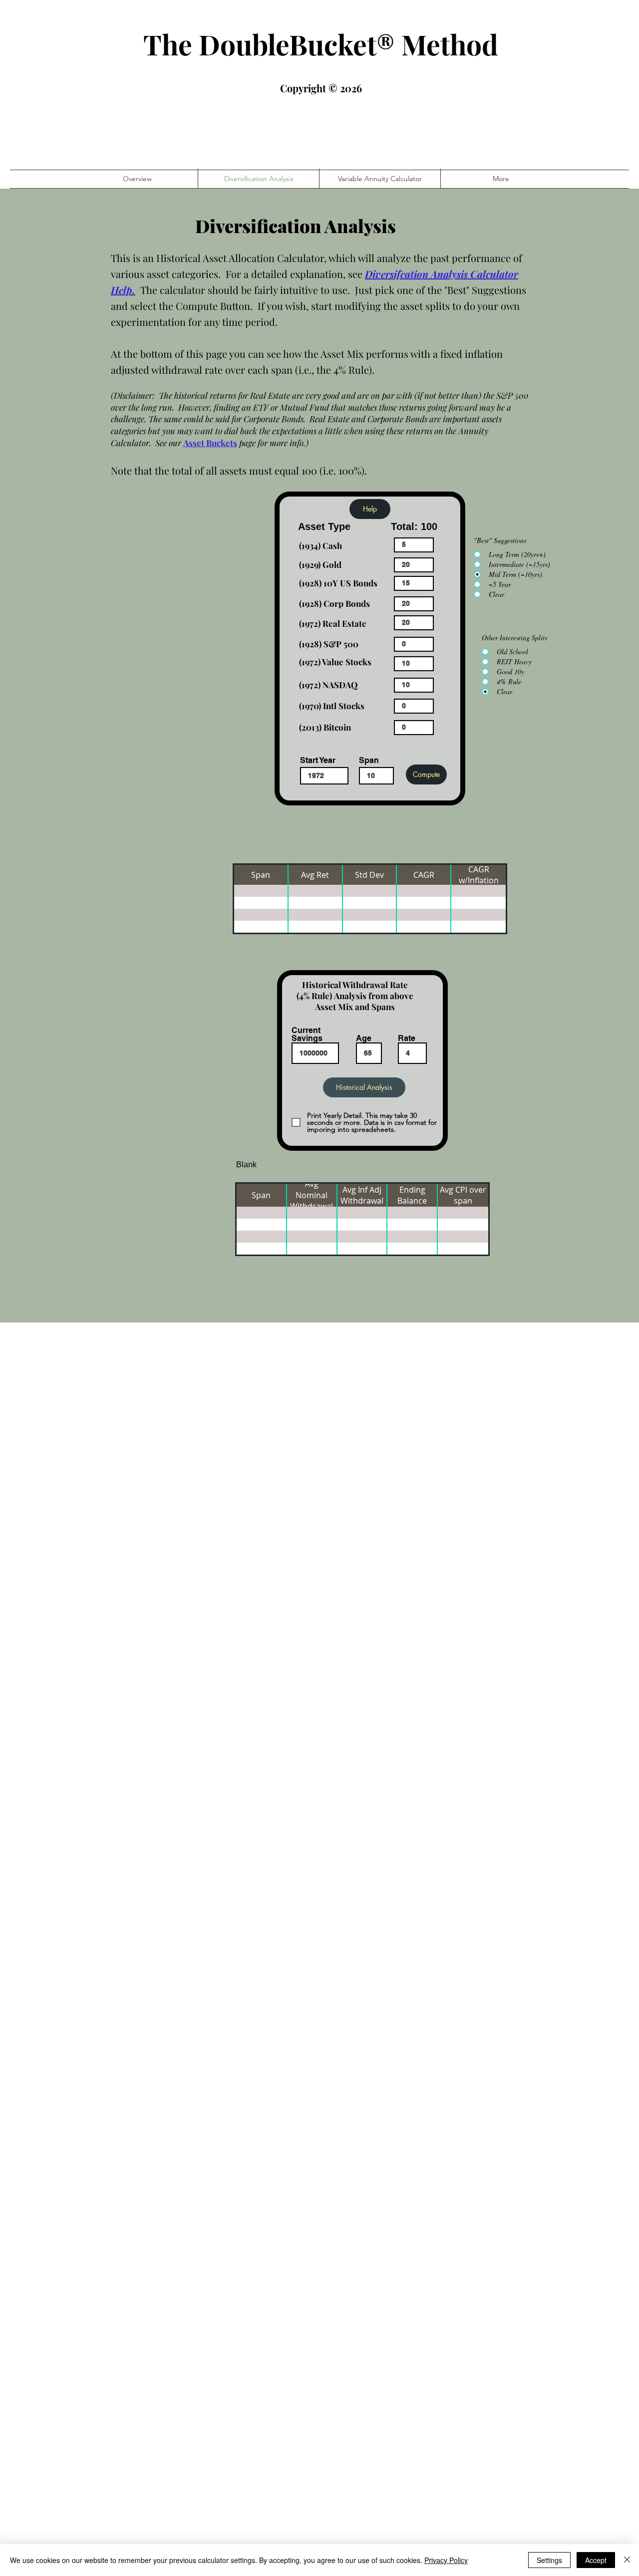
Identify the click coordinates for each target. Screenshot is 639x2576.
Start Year (318, 761)
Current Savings (307, 1034)
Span (369, 761)
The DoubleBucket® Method (321, 44)
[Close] (627, 2560)
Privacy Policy (446, 2560)
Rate (407, 1038)
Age (364, 1038)
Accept (596, 2560)
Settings (549, 2560)
